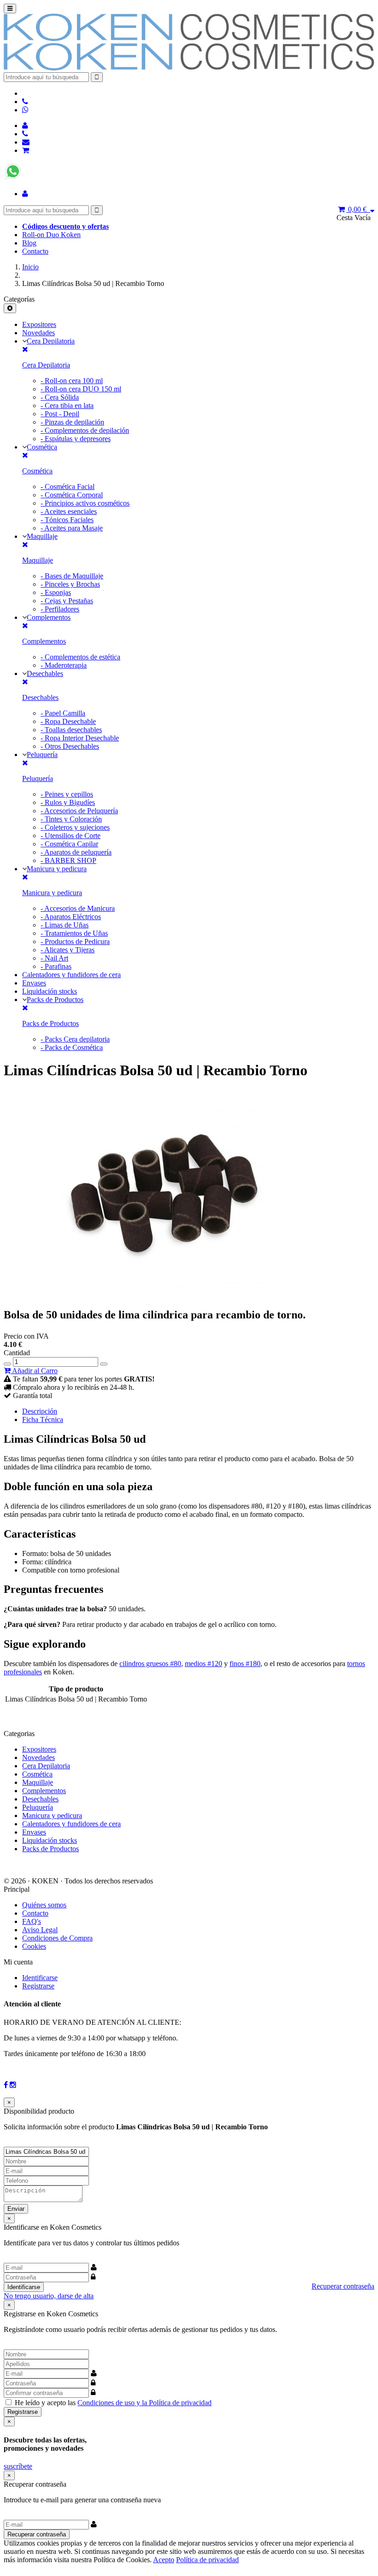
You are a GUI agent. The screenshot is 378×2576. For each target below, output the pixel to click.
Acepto (164, 2560)
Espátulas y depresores (76, 439)
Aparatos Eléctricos (71, 917)
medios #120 (204, 1664)
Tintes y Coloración (71, 819)
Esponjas (56, 592)
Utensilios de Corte (71, 836)
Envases (34, 983)
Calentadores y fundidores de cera (71, 975)
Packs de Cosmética (72, 1047)
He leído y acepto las (113, 2403)
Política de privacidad (207, 2560)
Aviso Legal (40, 1930)
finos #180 (245, 1664)
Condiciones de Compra (57, 1938)
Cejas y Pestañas (67, 601)
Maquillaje (42, 536)
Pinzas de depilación (72, 422)
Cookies (34, 1946)
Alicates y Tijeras (68, 950)
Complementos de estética (80, 657)
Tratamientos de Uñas (74, 933)
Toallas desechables (71, 730)
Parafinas (56, 966)
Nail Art (54, 958)
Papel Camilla (63, 713)
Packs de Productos (55, 1000)
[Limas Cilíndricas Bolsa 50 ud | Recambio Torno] (165, 1293)
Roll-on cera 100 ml (72, 381)
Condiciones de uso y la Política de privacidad (145, 2403)
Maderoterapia (64, 665)
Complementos (49, 617)
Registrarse (38, 1986)
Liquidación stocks (50, 991)
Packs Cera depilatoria (75, 1039)
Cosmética (42, 447)
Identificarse (40, 1978)
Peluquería (42, 755)
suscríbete (18, 2466)
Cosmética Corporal (72, 495)
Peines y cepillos (67, 794)
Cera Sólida (60, 397)
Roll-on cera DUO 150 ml (81, 389)
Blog (29, 243)
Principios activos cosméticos (85, 503)
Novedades (38, 333)
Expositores (39, 324)
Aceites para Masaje (72, 528)
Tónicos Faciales (67, 520)
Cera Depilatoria (51, 341)
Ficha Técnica (43, 1419)
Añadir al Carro (34, 1371)
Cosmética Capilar (69, 844)
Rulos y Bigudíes (68, 802)
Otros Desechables (70, 746)
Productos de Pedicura (75, 941)
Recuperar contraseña (343, 2286)
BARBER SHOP (68, 860)
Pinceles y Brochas (70, 584)
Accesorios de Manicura (78, 908)
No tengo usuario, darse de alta (49, 2296)
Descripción (40, 1411)
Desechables (45, 673)
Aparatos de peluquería (76, 852)
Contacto (35, 251)
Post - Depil (60, 414)
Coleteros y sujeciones (75, 827)
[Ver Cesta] (26, 150)
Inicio (30, 267)
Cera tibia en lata (67, 405)
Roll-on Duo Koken (51, 235)
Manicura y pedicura (57, 869)
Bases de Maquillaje (72, 576)
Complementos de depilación (85, 430)
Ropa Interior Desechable (80, 738)
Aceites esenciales (69, 511)
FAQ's (32, 1921)
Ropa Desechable (68, 721)
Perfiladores (60, 609)
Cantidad (17, 1353)
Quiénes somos (44, 1905)
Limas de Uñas (65, 925)
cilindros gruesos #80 (150, 1664)
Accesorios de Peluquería (79, 811)
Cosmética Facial (68, 487)
